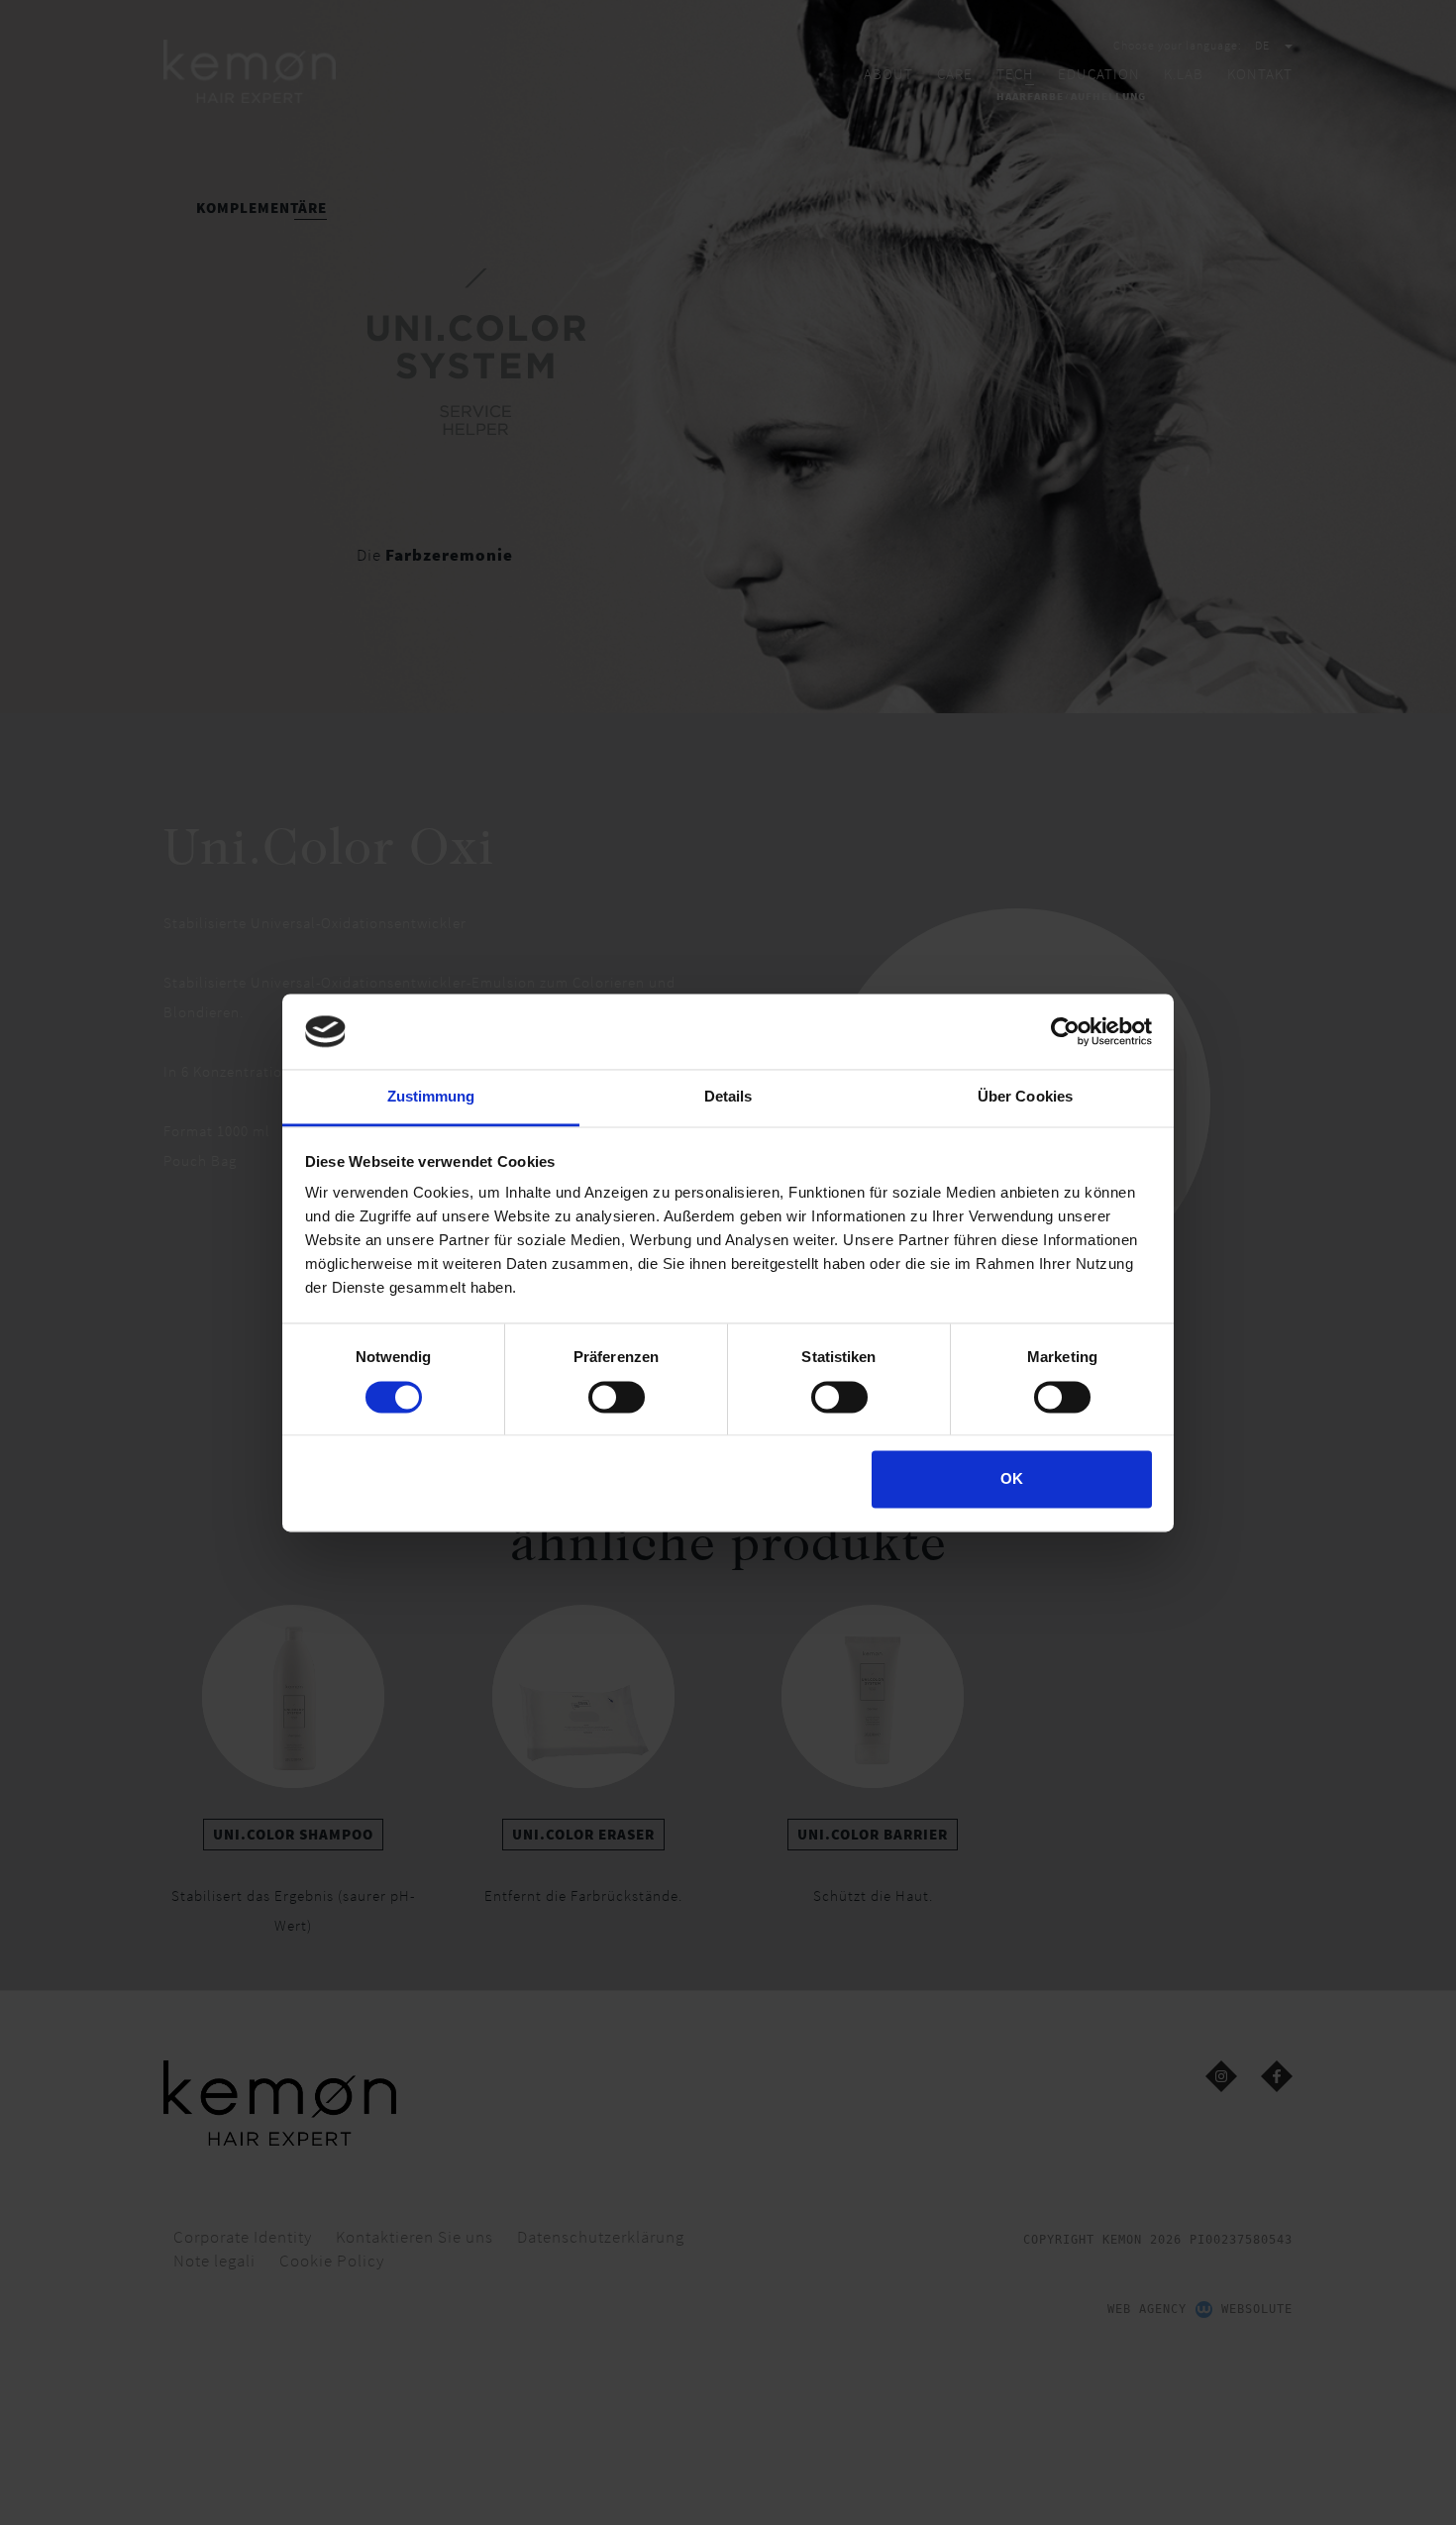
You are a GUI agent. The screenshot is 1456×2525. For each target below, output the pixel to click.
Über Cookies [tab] (1025, 1097)
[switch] (617, 1397)
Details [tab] (728, 1097)
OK (1012, 1479)
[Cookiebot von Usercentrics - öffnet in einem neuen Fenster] (1065, 1031)
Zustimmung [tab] (431, 1097)
